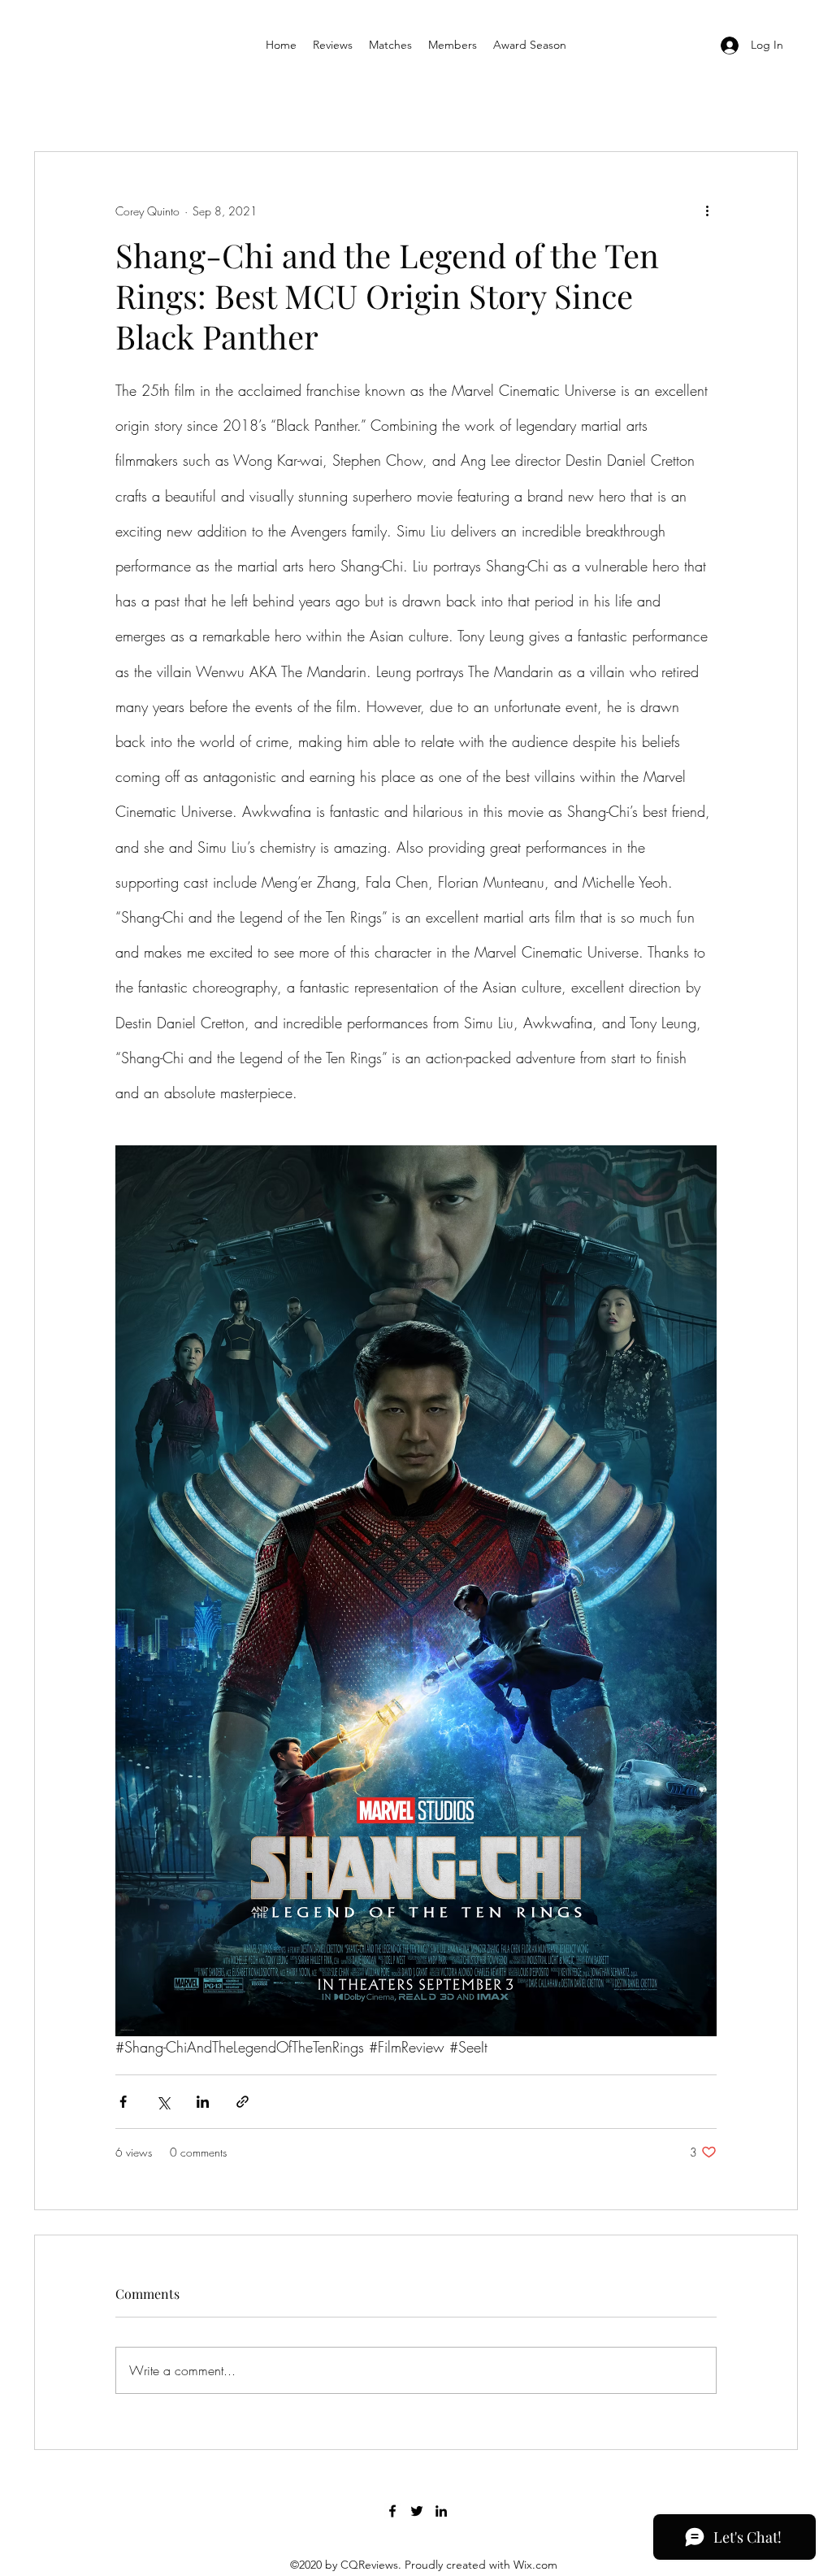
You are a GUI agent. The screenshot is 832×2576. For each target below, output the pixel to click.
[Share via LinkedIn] (203, 2102)
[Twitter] (417, 2511)
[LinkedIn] (441, 2511)
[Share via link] (243, 2102)
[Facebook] (392, 2511)
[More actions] (707, 211)
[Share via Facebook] (123, 2102)
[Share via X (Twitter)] (163, 2102)
